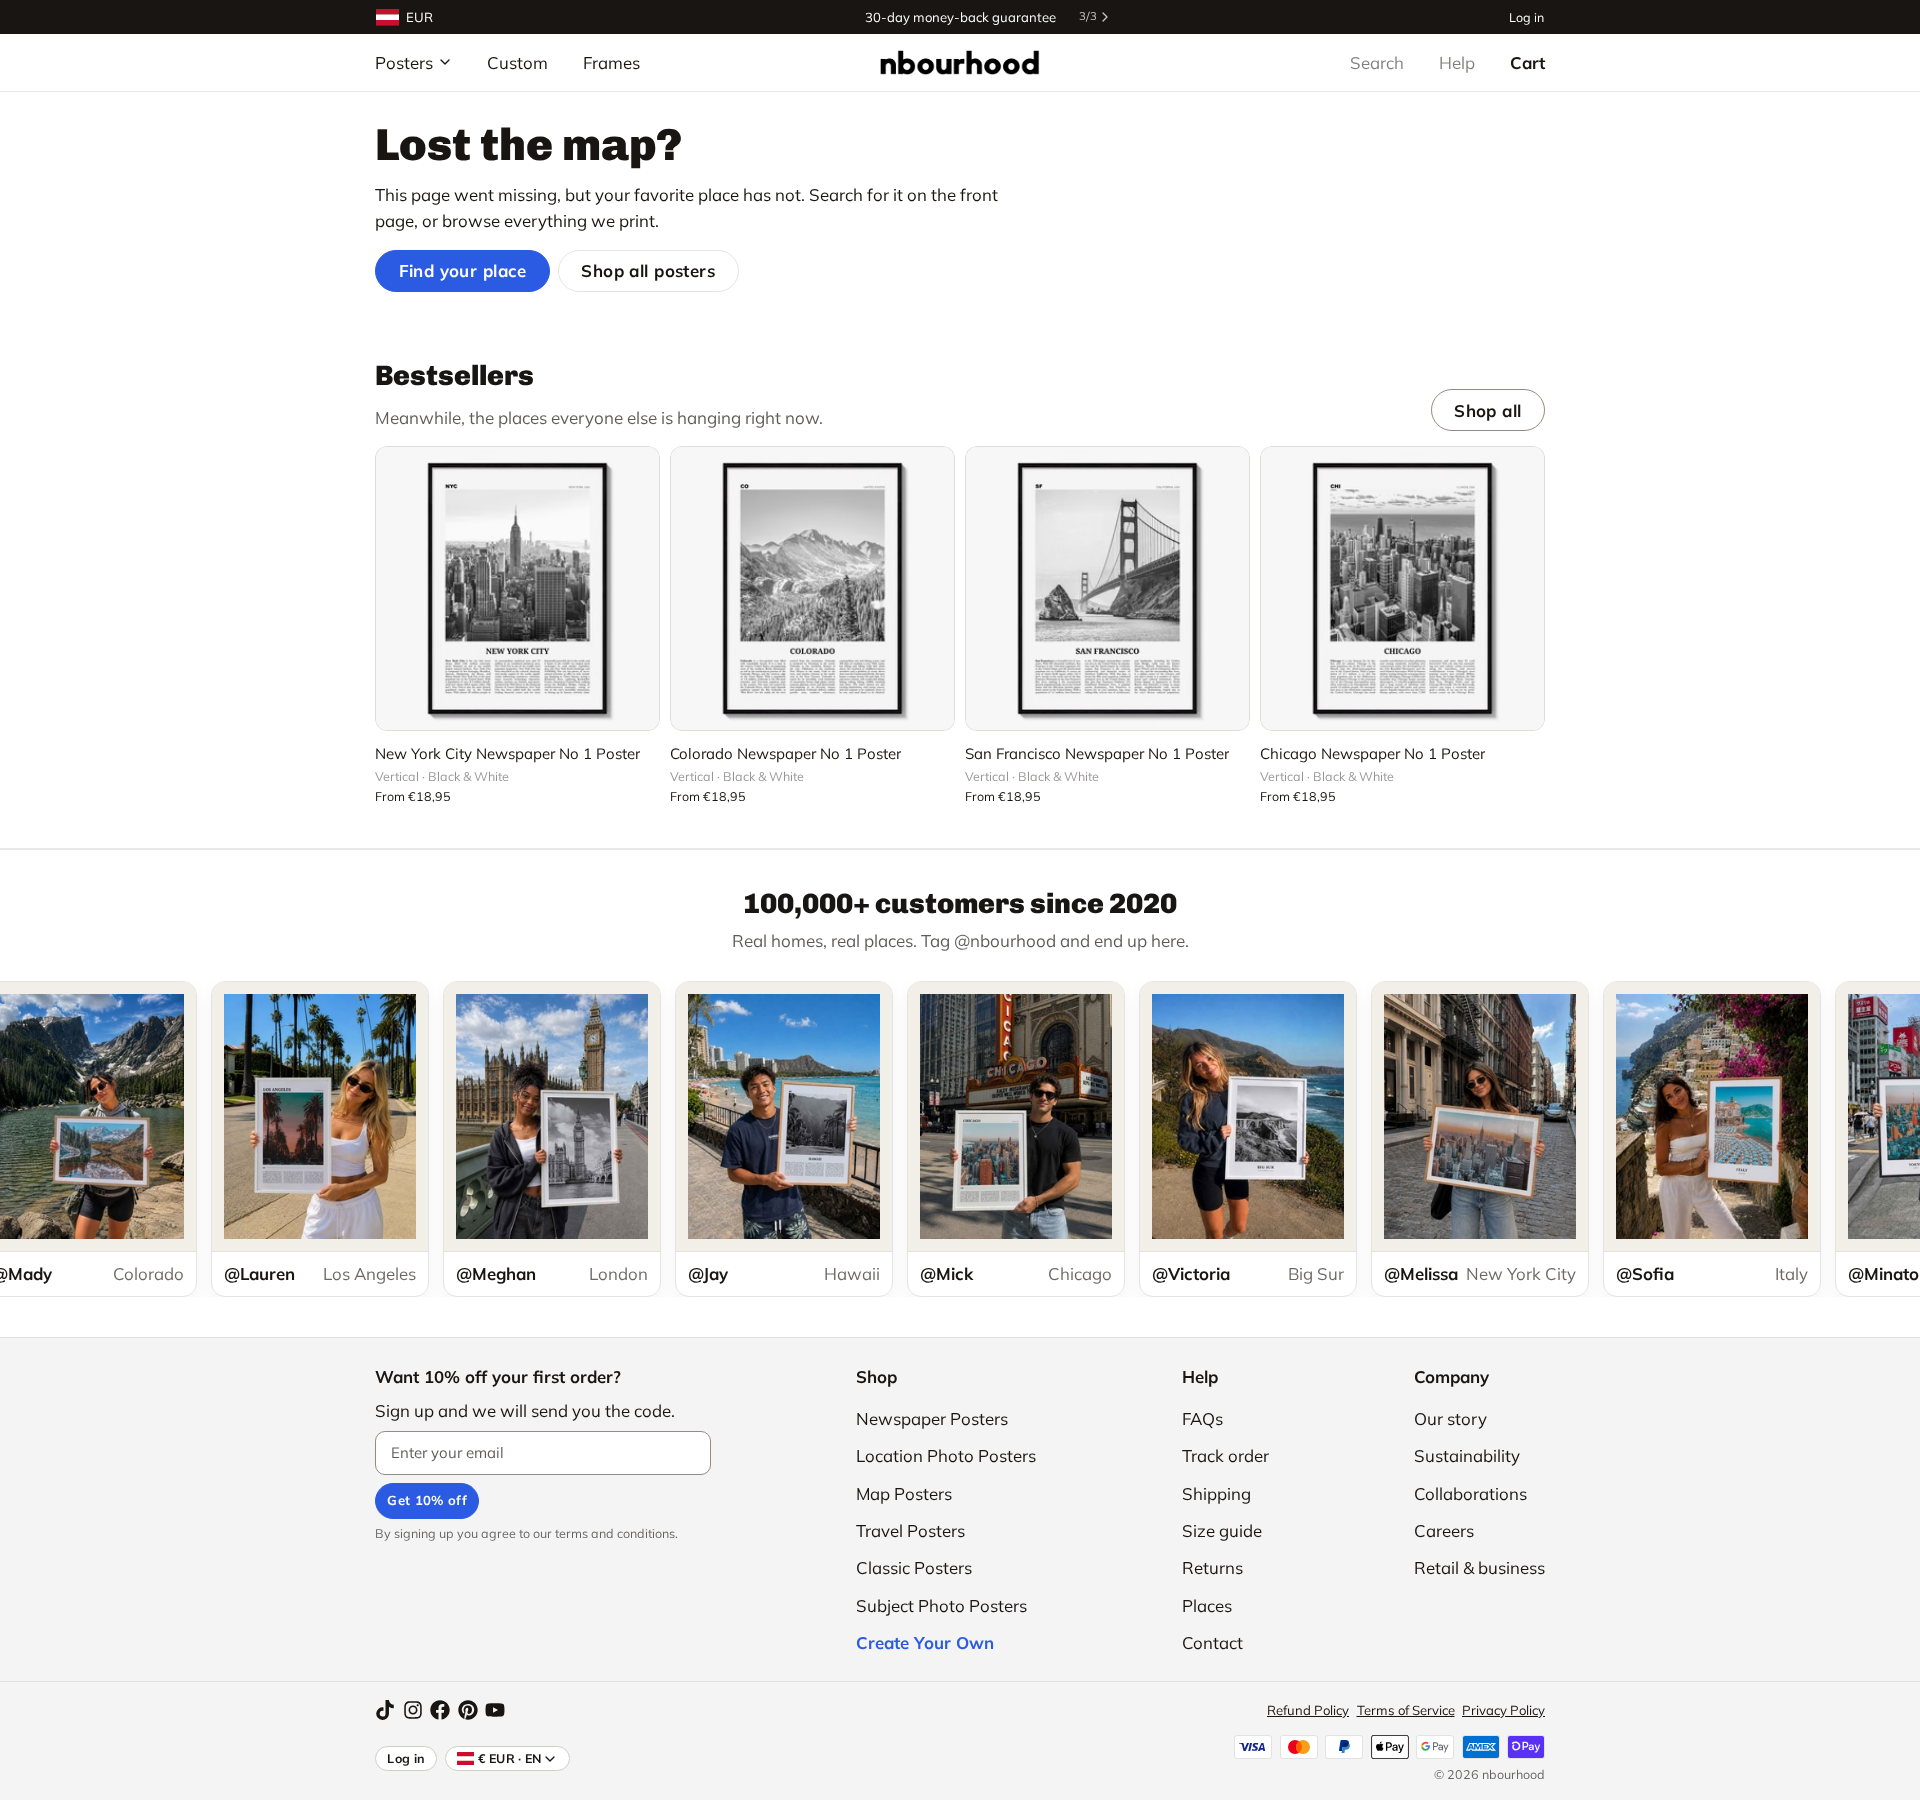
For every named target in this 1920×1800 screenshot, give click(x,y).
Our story (1450, 1418)
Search (1377, 62)
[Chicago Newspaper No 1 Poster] (1402, 588)
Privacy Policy (1503, 1710)
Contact (1212, 1642)
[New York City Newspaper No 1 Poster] (517, 588)
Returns (1212, 1567)
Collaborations (1470, 1493)
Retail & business (1479, 1567)
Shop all (1487, 410)
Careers (1444, 1530)
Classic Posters (914, 1567)
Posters (404, 62)
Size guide (1222, 1530)
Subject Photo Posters (941, 1605)
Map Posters (904, 1493)
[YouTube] (495, 1710)
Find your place (463, 270)
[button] (517, 704)
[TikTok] (385, 1710)
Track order (1225, 1455)
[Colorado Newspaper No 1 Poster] (812, 588)
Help (1457, 62)
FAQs (1202, 1418)
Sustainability (1467, 1455)
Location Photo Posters (946, 1455)
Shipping (1216, 1493)
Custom (517, 62)
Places (1207, 1605)
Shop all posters (648, 270)
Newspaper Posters (932, 1418)
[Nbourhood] (959, 62)
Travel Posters (910, 1530)
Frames (611, 62)
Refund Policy (1308, 1710)
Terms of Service (1406, 1710)
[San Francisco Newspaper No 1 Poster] (1107, 588)
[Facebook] (440, 1710)
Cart (1527, 62)
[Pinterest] (468, 1710)
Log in (1526, 16)
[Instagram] (413, 1710)
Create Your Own (925, 1642)
